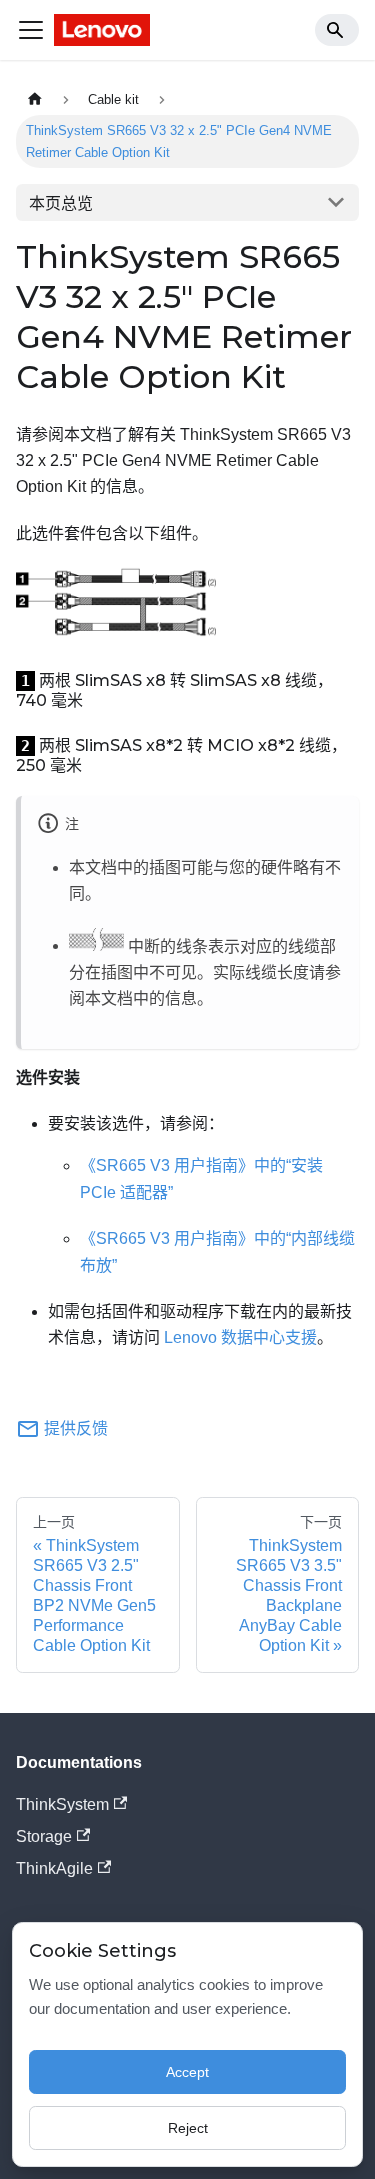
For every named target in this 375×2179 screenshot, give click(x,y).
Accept (187, 2072)
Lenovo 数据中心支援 (240, 1337)
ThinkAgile (54, 1868)
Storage (44, 1836)
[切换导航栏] (31, 30)
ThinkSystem (62, 1804)
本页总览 (61, 203)
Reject (188, 2128)
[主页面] (35, 99)
